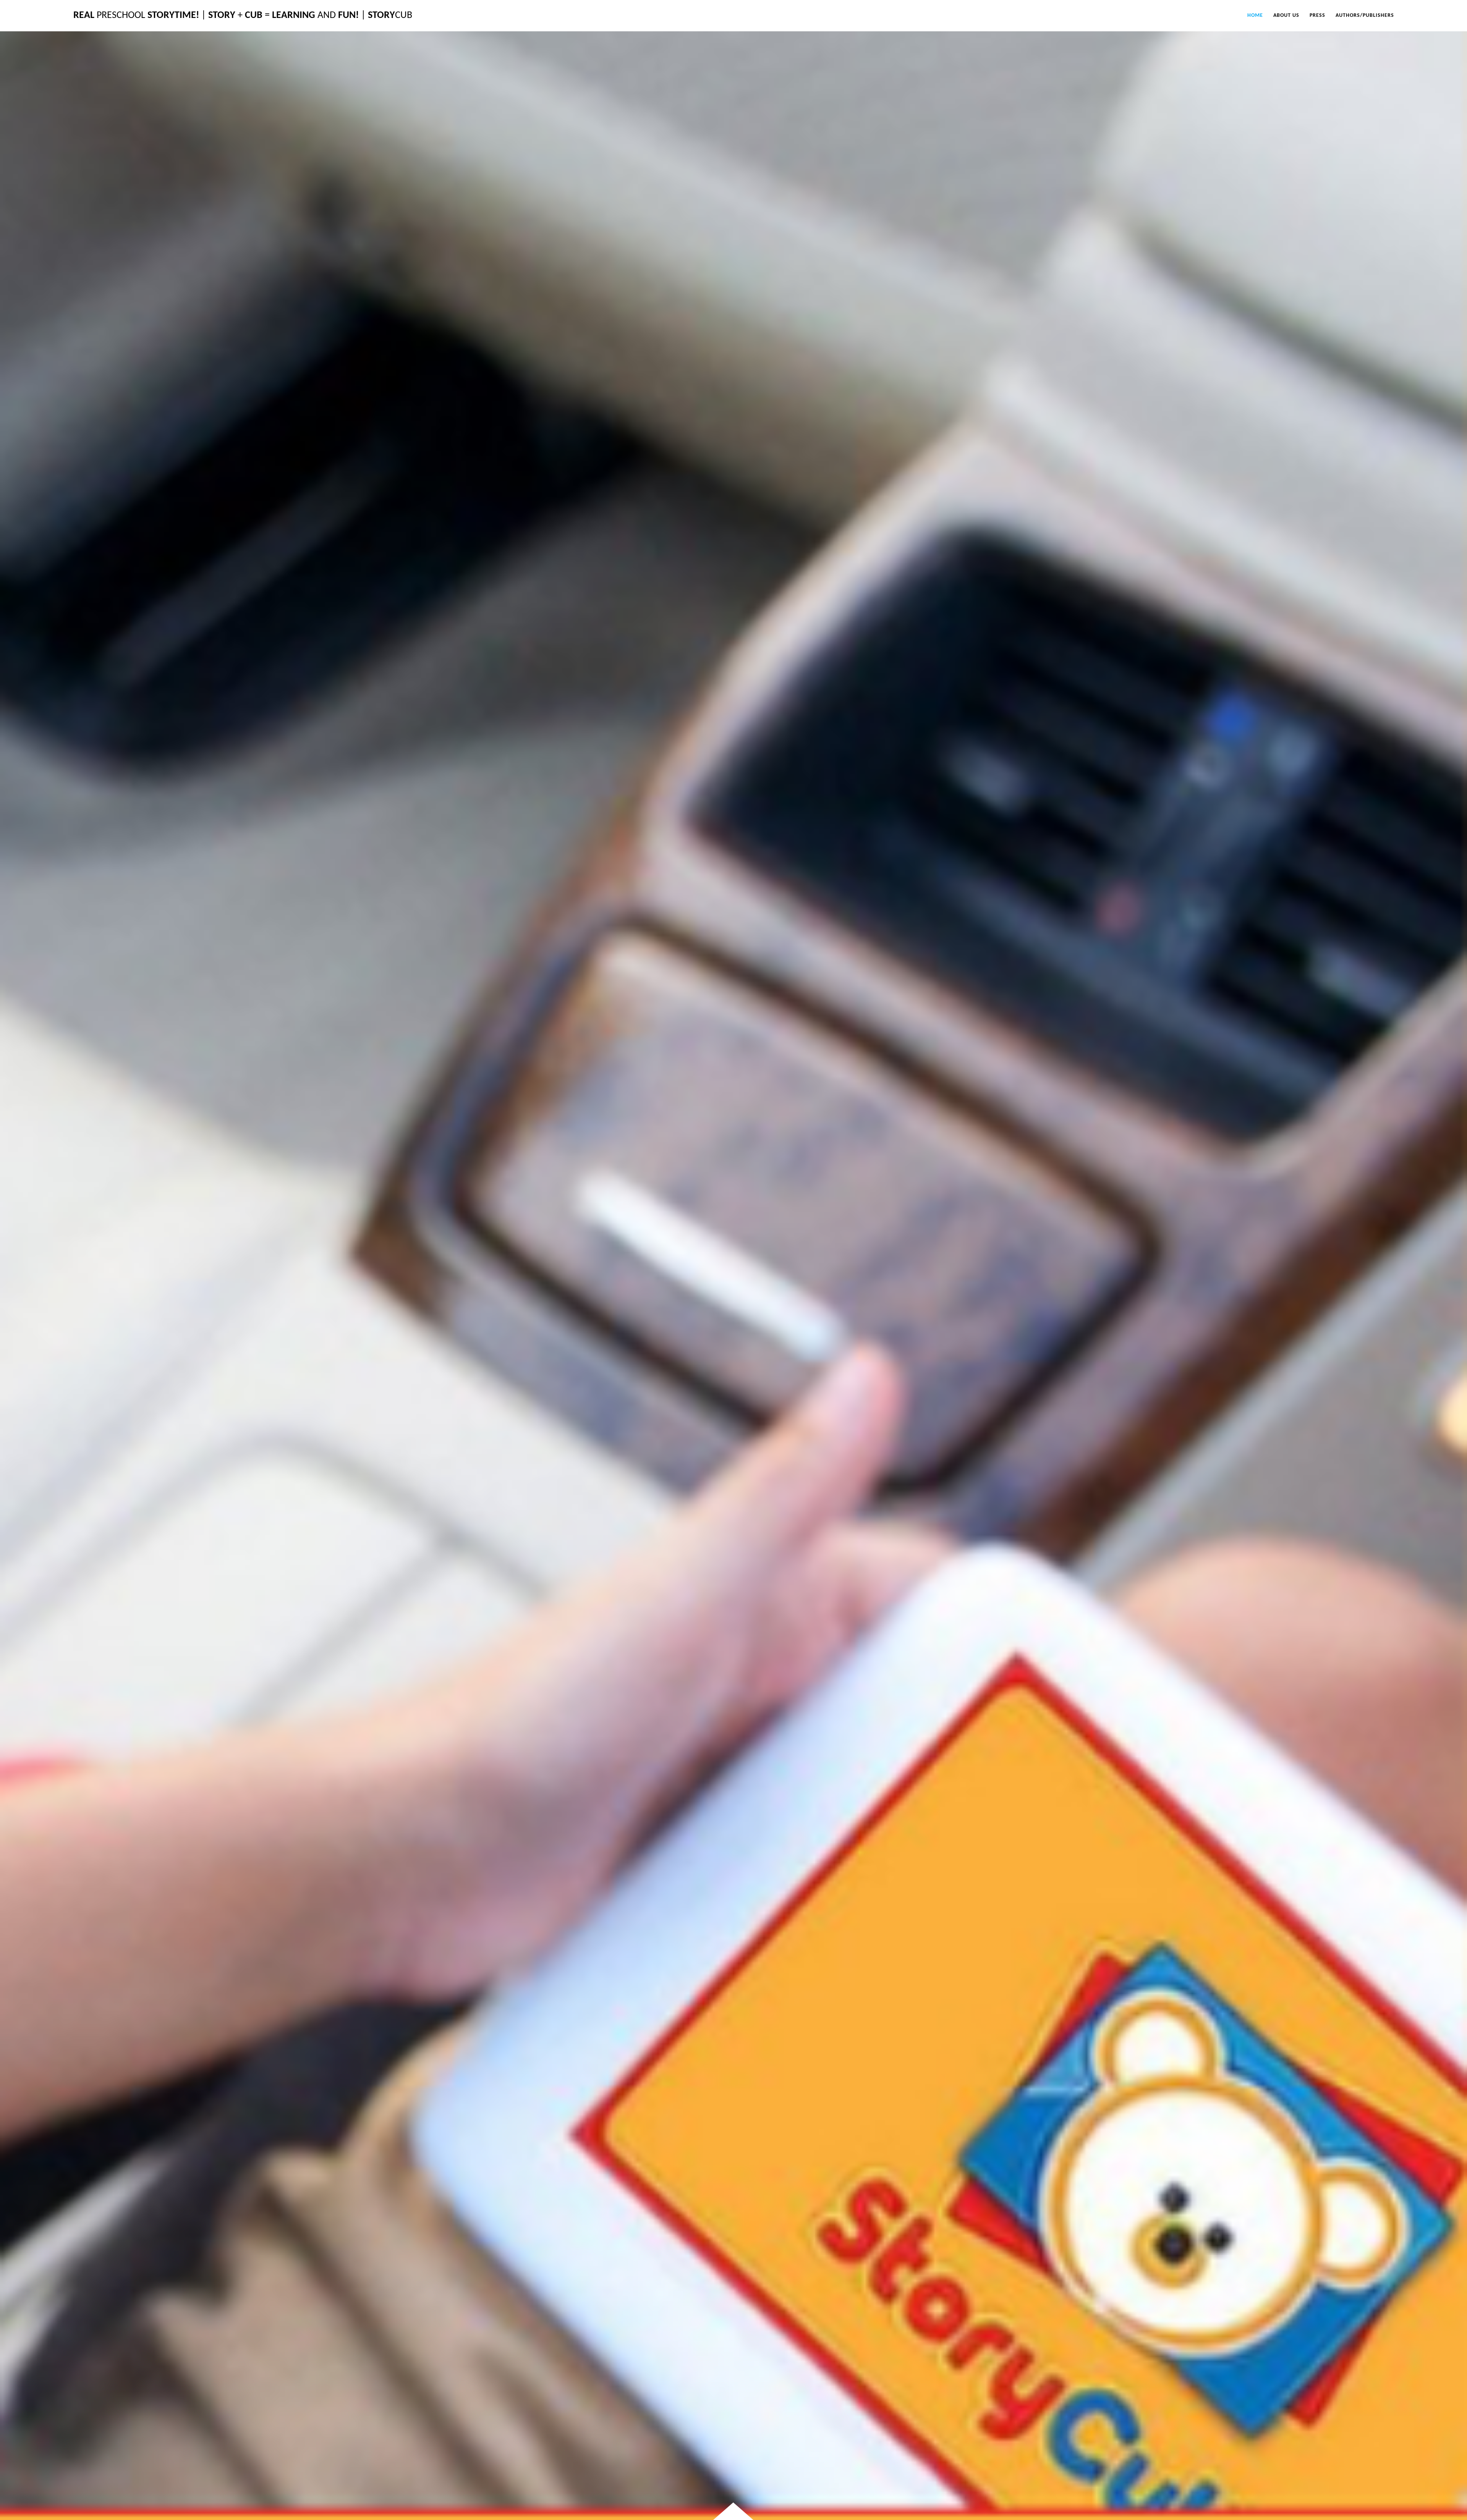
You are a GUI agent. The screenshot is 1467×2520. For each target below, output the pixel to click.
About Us (1286, 15)
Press (1317, 15)
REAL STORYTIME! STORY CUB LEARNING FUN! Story (243, 15)
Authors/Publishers (1365, 15)
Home (1255, 15)
